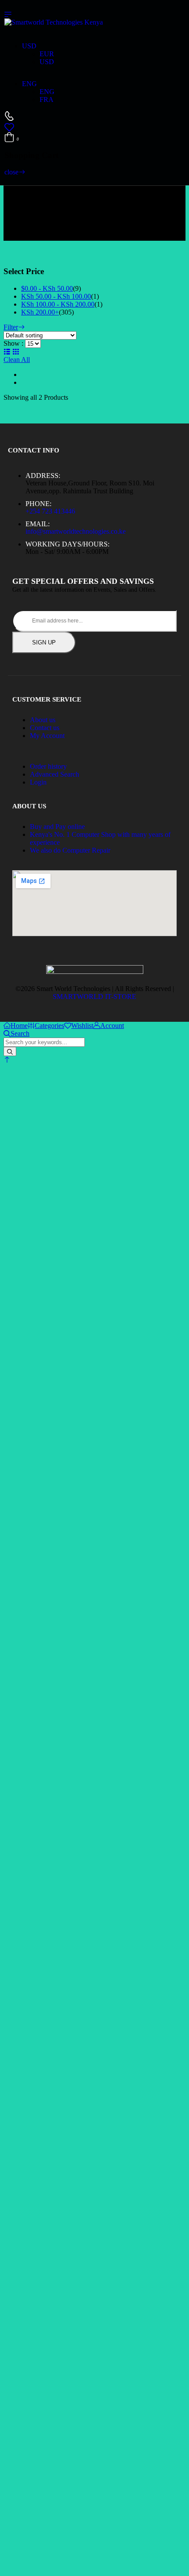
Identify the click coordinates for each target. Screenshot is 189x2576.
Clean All (17, 360)
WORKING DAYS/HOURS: (67, 544)
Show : (13, 343)
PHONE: (38, 504)
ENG (29, 84)
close (11, 172)
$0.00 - (47, 288)
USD (29, 46)
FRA (47, 99)
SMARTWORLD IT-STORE (94, 997)
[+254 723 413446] (9, 116)
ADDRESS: (43, 476)
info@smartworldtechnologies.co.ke (76, 531)
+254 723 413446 (50, 511)
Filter (11, 327)
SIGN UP (44, 642)
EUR (47, 54)
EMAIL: (38, 524)
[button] (7, 1060)
